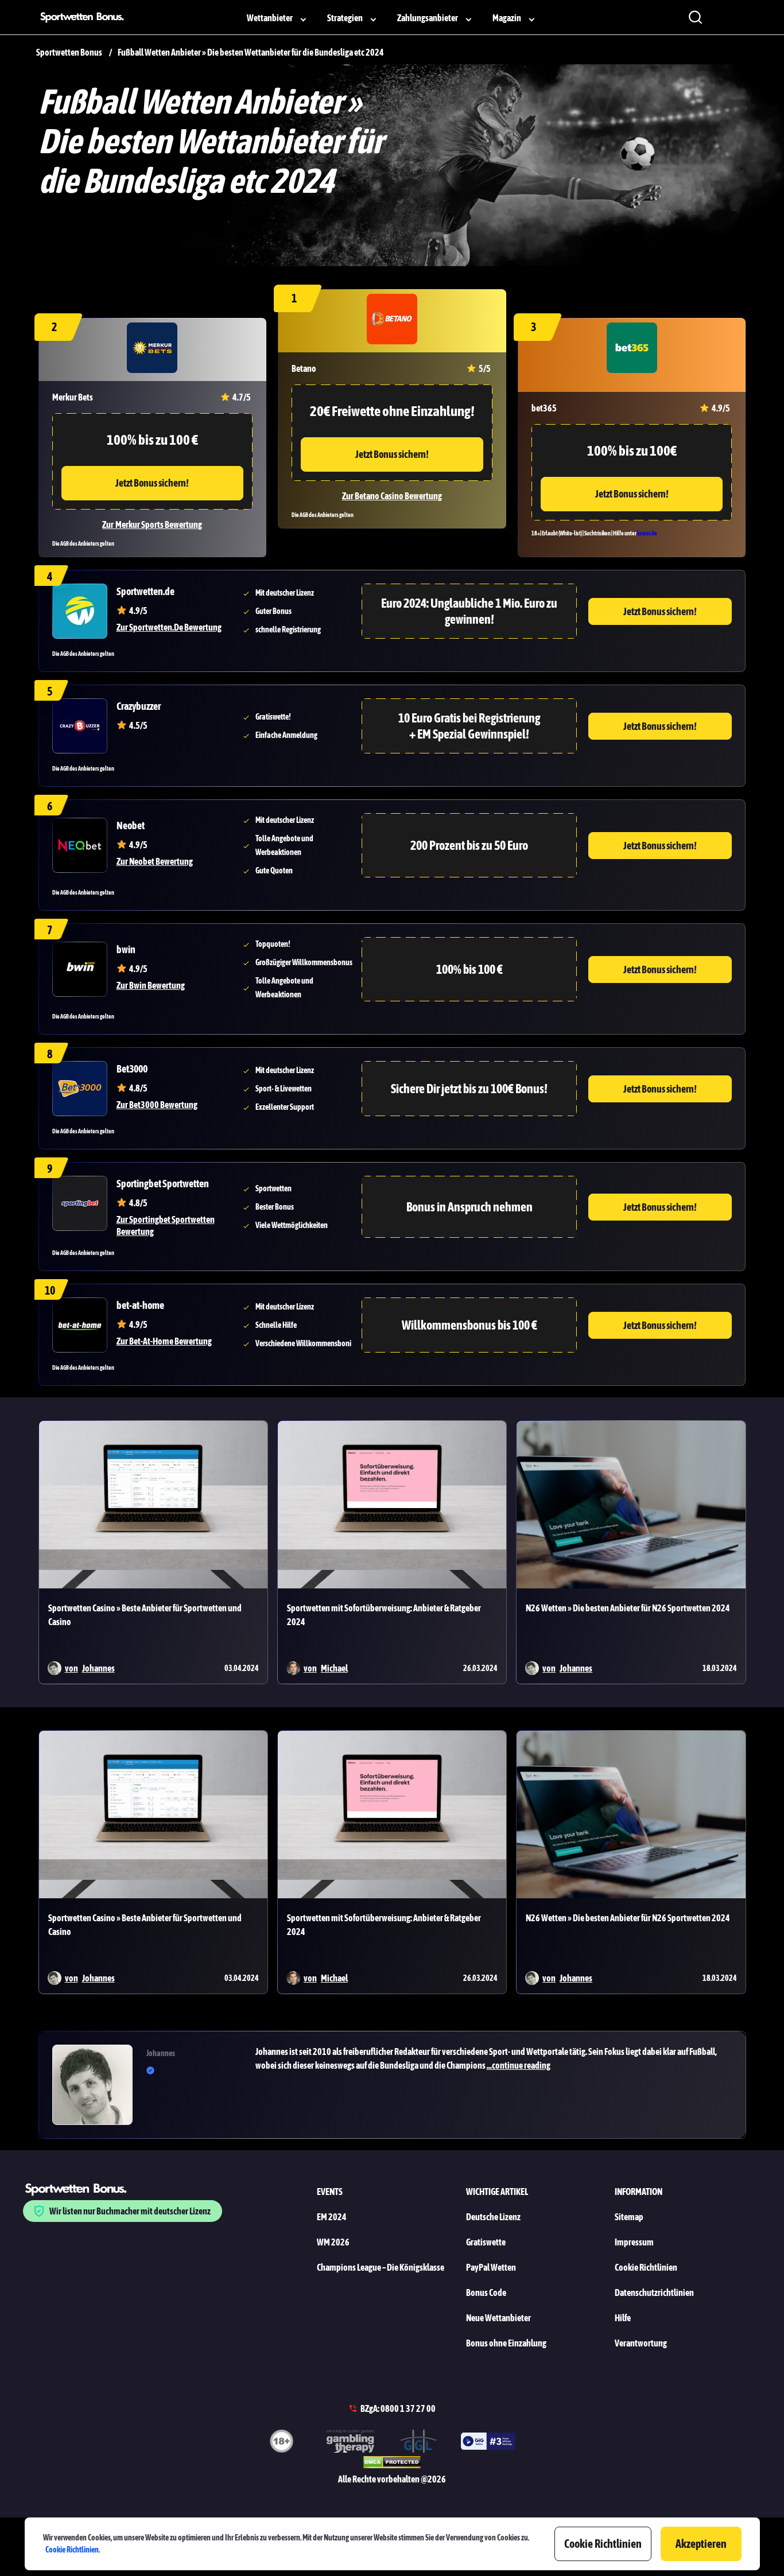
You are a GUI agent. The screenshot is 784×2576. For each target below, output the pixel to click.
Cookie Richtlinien (72, 2550)
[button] (494, 2058)
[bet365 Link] (632, 349)
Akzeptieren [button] (701, 2544)
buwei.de (647, 533)
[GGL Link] (419, 2443)
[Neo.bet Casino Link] (80, 845)
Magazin (507, 18)
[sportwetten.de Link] (80, 611)
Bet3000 (132, 1069)
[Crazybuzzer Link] (80, 726)
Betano (304, 368)
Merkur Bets (73, 397)
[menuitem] (278, 17)
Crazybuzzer (139, 706)
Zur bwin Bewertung (151, 985)
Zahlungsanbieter (428, 18)
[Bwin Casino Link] (80, 969)
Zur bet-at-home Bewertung (164, 1341)
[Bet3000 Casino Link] (80, 1089)
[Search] (695, 17)
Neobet (131, 825)
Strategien (345, 18)
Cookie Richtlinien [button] (603, 2544)
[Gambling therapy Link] (350, 2443)
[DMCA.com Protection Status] (392, 2464)
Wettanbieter (270, 18)
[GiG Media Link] (488, 2443)
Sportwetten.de (145, 591)
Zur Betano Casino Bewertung (392, 496)
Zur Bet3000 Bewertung (157, 1105)
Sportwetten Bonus (69, 52)
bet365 (544, 408)
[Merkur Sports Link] (152, 349)
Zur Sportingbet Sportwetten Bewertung (166, 1225)
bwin (126, 949)
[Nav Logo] (86, 17)
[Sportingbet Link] (80, 1203)
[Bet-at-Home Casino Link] (80, 1325)
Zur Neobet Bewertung (155, 861)
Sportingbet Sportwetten (163, 1184)
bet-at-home (140, 1305)
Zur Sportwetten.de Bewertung (169, 627)
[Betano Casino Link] (392, 321)
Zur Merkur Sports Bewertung (152, 524)
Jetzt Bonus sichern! (392, 454)
